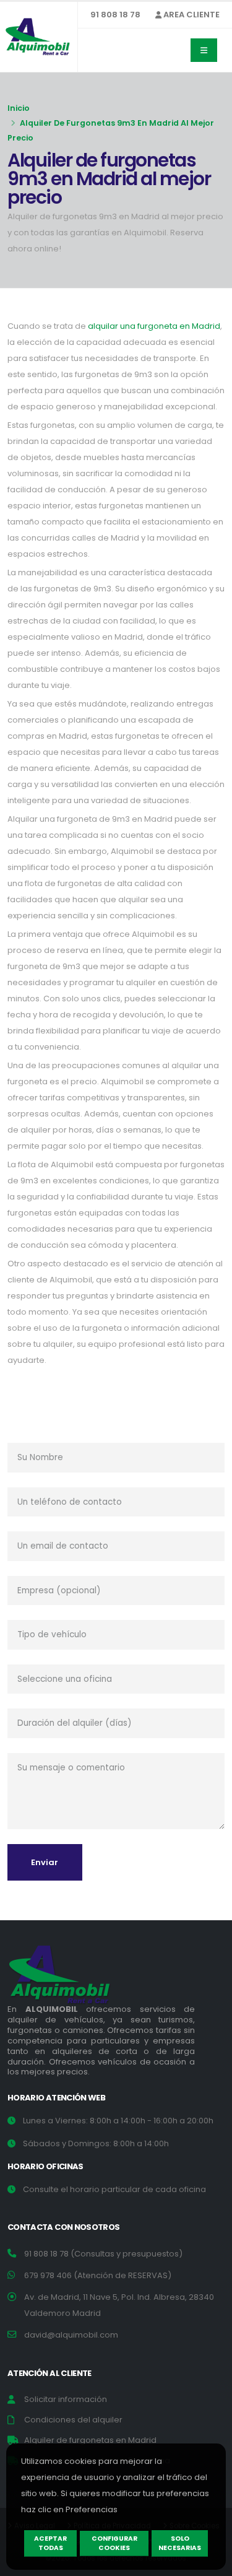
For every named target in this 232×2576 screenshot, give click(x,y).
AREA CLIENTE (191, 15)
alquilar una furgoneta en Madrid (154, 326)
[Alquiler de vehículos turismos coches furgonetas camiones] (69, 1978)
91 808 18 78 (115, 15)
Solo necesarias (180, 2543)
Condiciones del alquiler (73, 2420)
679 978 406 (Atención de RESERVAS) (98, 2275)
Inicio (19, 108)
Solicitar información (66, 2399)
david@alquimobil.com (71, 2335)
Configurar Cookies (114, 2543)
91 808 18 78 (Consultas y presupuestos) (103, 2254)
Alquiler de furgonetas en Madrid (90, 2440)
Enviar (45, 1862)
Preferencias (92, 2509)
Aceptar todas (50, 2543)
